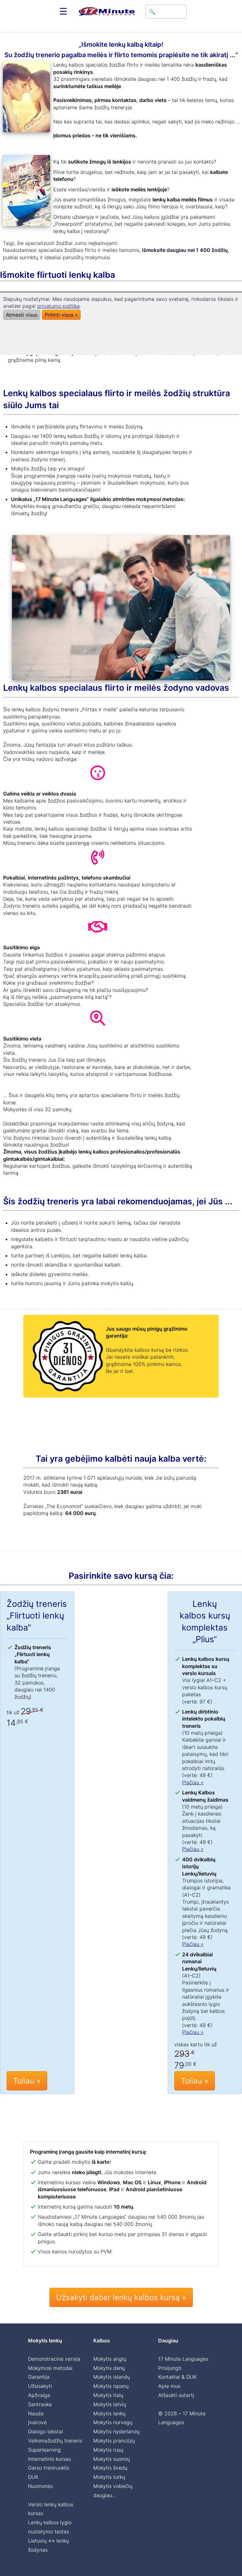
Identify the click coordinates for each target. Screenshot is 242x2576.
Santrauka (40, 2404)
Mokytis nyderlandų (116, 2431)
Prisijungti (170, 2368)
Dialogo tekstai (46, 2431)
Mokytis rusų (108, 2450)
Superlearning (44, 2450)
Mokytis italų (108, 2395)
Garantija (39, 2377)
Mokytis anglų (110, 2359)
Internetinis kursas (49, 2459)
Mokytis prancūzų (114, 2441)
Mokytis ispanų (111, 2386)
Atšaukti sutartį (176, 2395)
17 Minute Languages (183, 2359)
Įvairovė (37, 2422)
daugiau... (105, 2495)
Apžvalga (39, 2395)
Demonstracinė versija (54, 2359)
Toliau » (27, 2081)
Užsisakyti (40, 2386)
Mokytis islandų (112, 2377)
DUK (33, 2477)
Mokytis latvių (110, 2404)
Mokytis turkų (109, 2477)
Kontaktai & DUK (177, 2377)
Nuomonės (40, 2486)
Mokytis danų (109, 2368)
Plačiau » (193, 1782)
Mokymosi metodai (50, 2368)
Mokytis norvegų (113, 2422)
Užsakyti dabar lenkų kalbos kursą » (121, 2297)
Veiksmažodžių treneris (55, 2441)
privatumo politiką (58, 306)
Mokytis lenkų (109, 2413)
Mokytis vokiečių (113, 2486)
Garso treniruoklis (49, 2468)
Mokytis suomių (112, 2459)
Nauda (36, 2413)
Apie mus (169, 2386)
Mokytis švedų (110, 2468)
